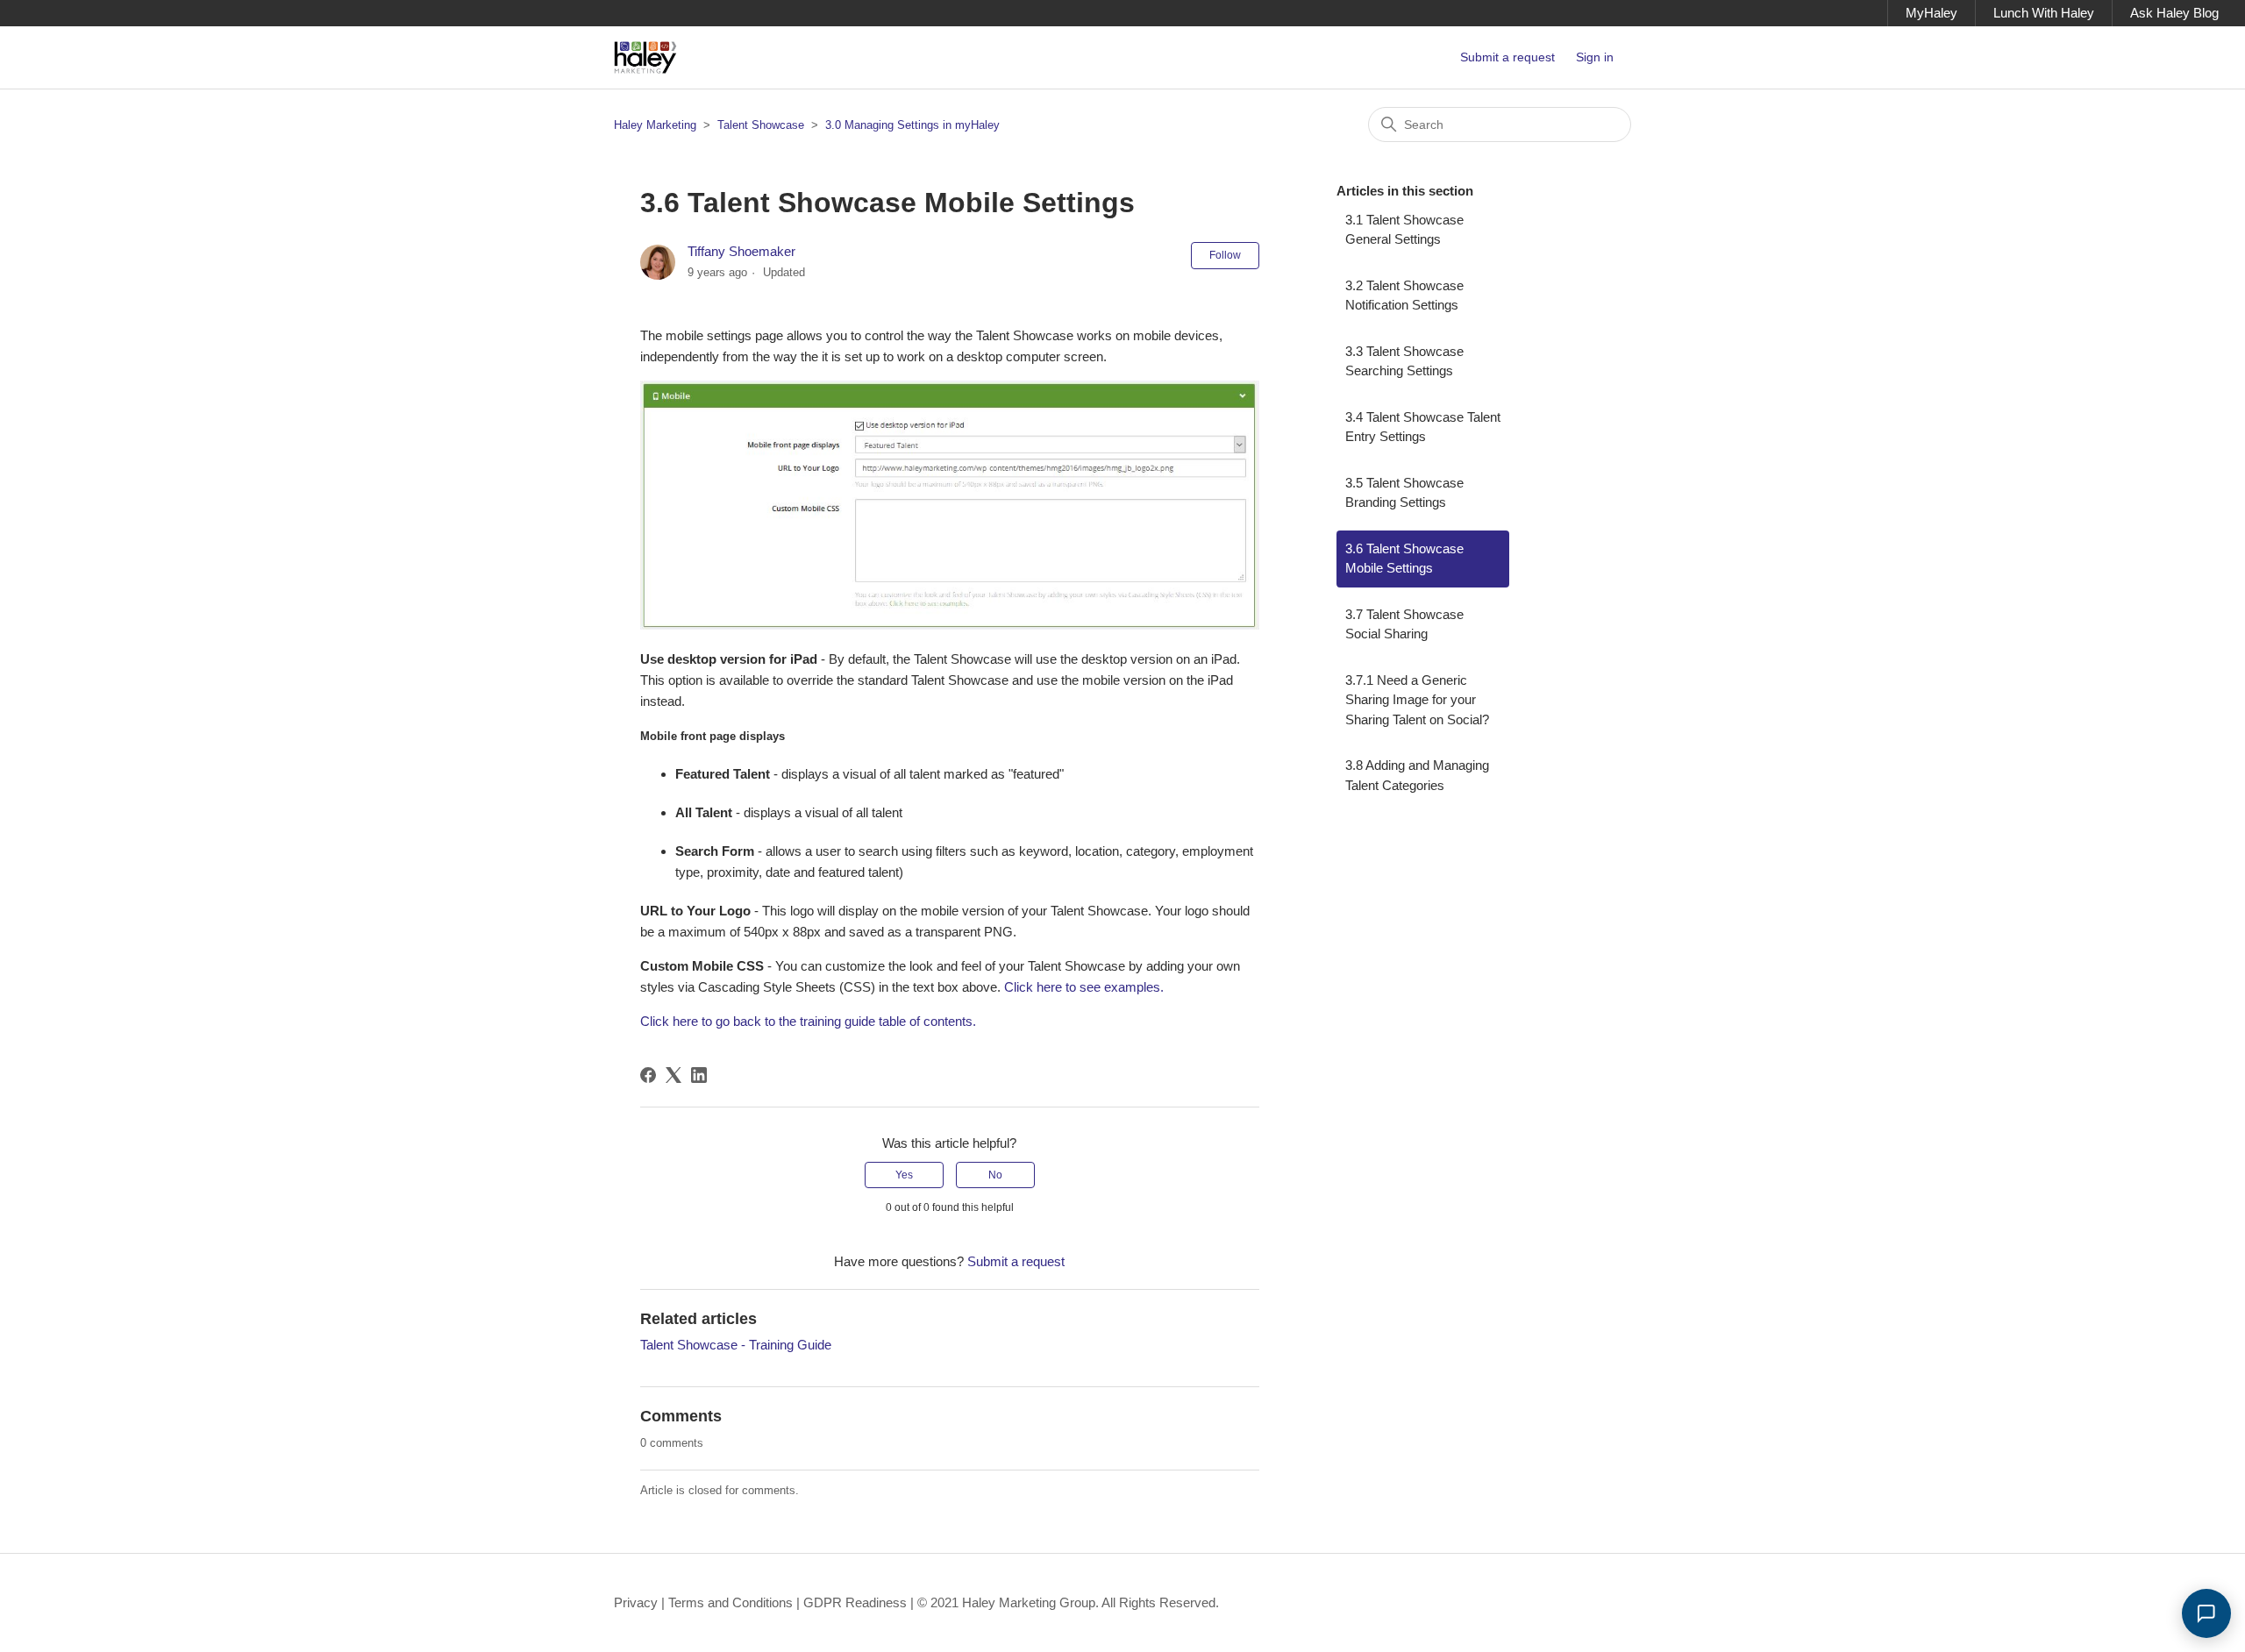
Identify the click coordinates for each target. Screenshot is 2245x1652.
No (995, 1175)
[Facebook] (648, 1075)
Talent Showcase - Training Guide (736, 1345)
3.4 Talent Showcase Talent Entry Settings (1423, 427)
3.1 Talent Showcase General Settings (1404, 230)
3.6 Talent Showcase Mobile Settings (1404, 559)
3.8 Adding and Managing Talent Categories (1417, 775)
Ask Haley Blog (2174, 13)
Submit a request (1507, 57)
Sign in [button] (1595, 57)
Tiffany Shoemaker (741, 251)
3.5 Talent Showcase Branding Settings (1404, 493)
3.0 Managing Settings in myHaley (912, 125)
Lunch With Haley (2044, 13)
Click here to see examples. (1084, 987)
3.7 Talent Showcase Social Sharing (1404, 624)
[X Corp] (673, 1075)
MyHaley (1931, 13)
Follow (1225, 255)
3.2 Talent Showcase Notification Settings (1404, 296)
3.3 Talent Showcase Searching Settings (1404, 361)
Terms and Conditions (731, 1602)
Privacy (636, 1602)
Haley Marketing (655, 125)
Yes (904, 1175)
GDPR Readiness (855, 1602)
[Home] (645, 57)
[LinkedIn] (699, 1075)
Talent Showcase (763, 125)
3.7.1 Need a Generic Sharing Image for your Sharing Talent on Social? (1417, 700)
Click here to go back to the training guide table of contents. (808, 1021)
